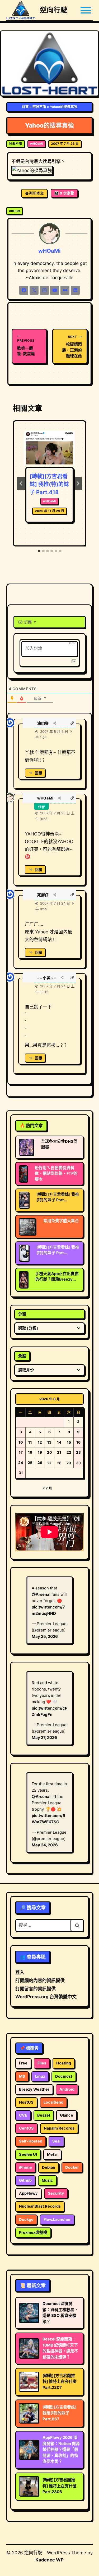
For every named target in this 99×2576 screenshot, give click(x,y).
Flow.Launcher (57, 2220)
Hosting (64, 2063)
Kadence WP (49, 2560)
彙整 (22, 1356)
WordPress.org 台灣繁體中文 (46, 1997)
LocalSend (53, 2102)
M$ (22, 2076)
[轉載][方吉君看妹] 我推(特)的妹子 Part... (58, 1197)
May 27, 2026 (44, 1737)
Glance (67, 2115)
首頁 (25, 107)
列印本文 (36, 193)
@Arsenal (41, 1594)
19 (40, 1452)
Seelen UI (28, 2154)
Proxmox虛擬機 (33, 2232)
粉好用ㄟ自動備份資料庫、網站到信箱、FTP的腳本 (56, 1173)
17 (21, 1452)
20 (49, 1452)
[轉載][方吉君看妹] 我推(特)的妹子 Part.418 (49, 484)
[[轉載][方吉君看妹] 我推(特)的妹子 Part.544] (24, 1253)
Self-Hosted (31, 2141)
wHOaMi (37, 144)
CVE (23, 2115)
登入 (20, 1972)
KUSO (15, 211)
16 (78, 1442)
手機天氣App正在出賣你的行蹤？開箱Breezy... (57, 1276)
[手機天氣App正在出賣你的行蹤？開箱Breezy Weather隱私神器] (23, 1280)
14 (59, 1442)
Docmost (64, 2076)
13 (49, 1442)
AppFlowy (28, 2193)
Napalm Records (59, 2128)
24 (21, 1463)
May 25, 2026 (45, 1636)
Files (42, 2063)
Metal (52, 2154)
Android (67, 2089)
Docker (72, 2167)
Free (23, 2063)
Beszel (44, 2115)
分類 (22, 1314)
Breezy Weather (34, 2089)
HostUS (26, 2102)
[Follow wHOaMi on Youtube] (55, 290)
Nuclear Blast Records (40, 2206)
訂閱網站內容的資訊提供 (40, 1981)
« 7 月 (47, 1488)
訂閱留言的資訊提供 (36, 1989)
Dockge (26, 2220)
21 (59, 1452)
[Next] (78, 483)
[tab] (39, 551)
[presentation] (49, 448)
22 (69, 1452)
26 (40, 1463)
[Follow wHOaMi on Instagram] (44, 290)
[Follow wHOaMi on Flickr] (65, 290)
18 (30, 1452)
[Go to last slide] (21, 483)
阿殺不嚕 (39, 107)
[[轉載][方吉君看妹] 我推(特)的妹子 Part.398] (24, 1200)
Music (47, 2180)
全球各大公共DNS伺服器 (59, 1144)
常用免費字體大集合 (61, 1221)
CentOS (26, 2128)
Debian (49, 2167)
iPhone (25, 2167)
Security (56, 2193)
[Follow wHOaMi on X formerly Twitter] (34, 290)
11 (30, 1442)
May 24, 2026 (45, 1845)
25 (30, 1463)
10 (21, 1442)
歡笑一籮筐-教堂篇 (26, 347)
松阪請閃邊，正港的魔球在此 (72, 347)
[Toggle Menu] (86, 10)
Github (25, 2180)
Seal (56, 2141)
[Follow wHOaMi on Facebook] (24, 290)
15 (69, 1442)
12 (40, 1442)
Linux (40, 2076)
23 (78, 1452)
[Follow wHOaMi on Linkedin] (75, 290)
